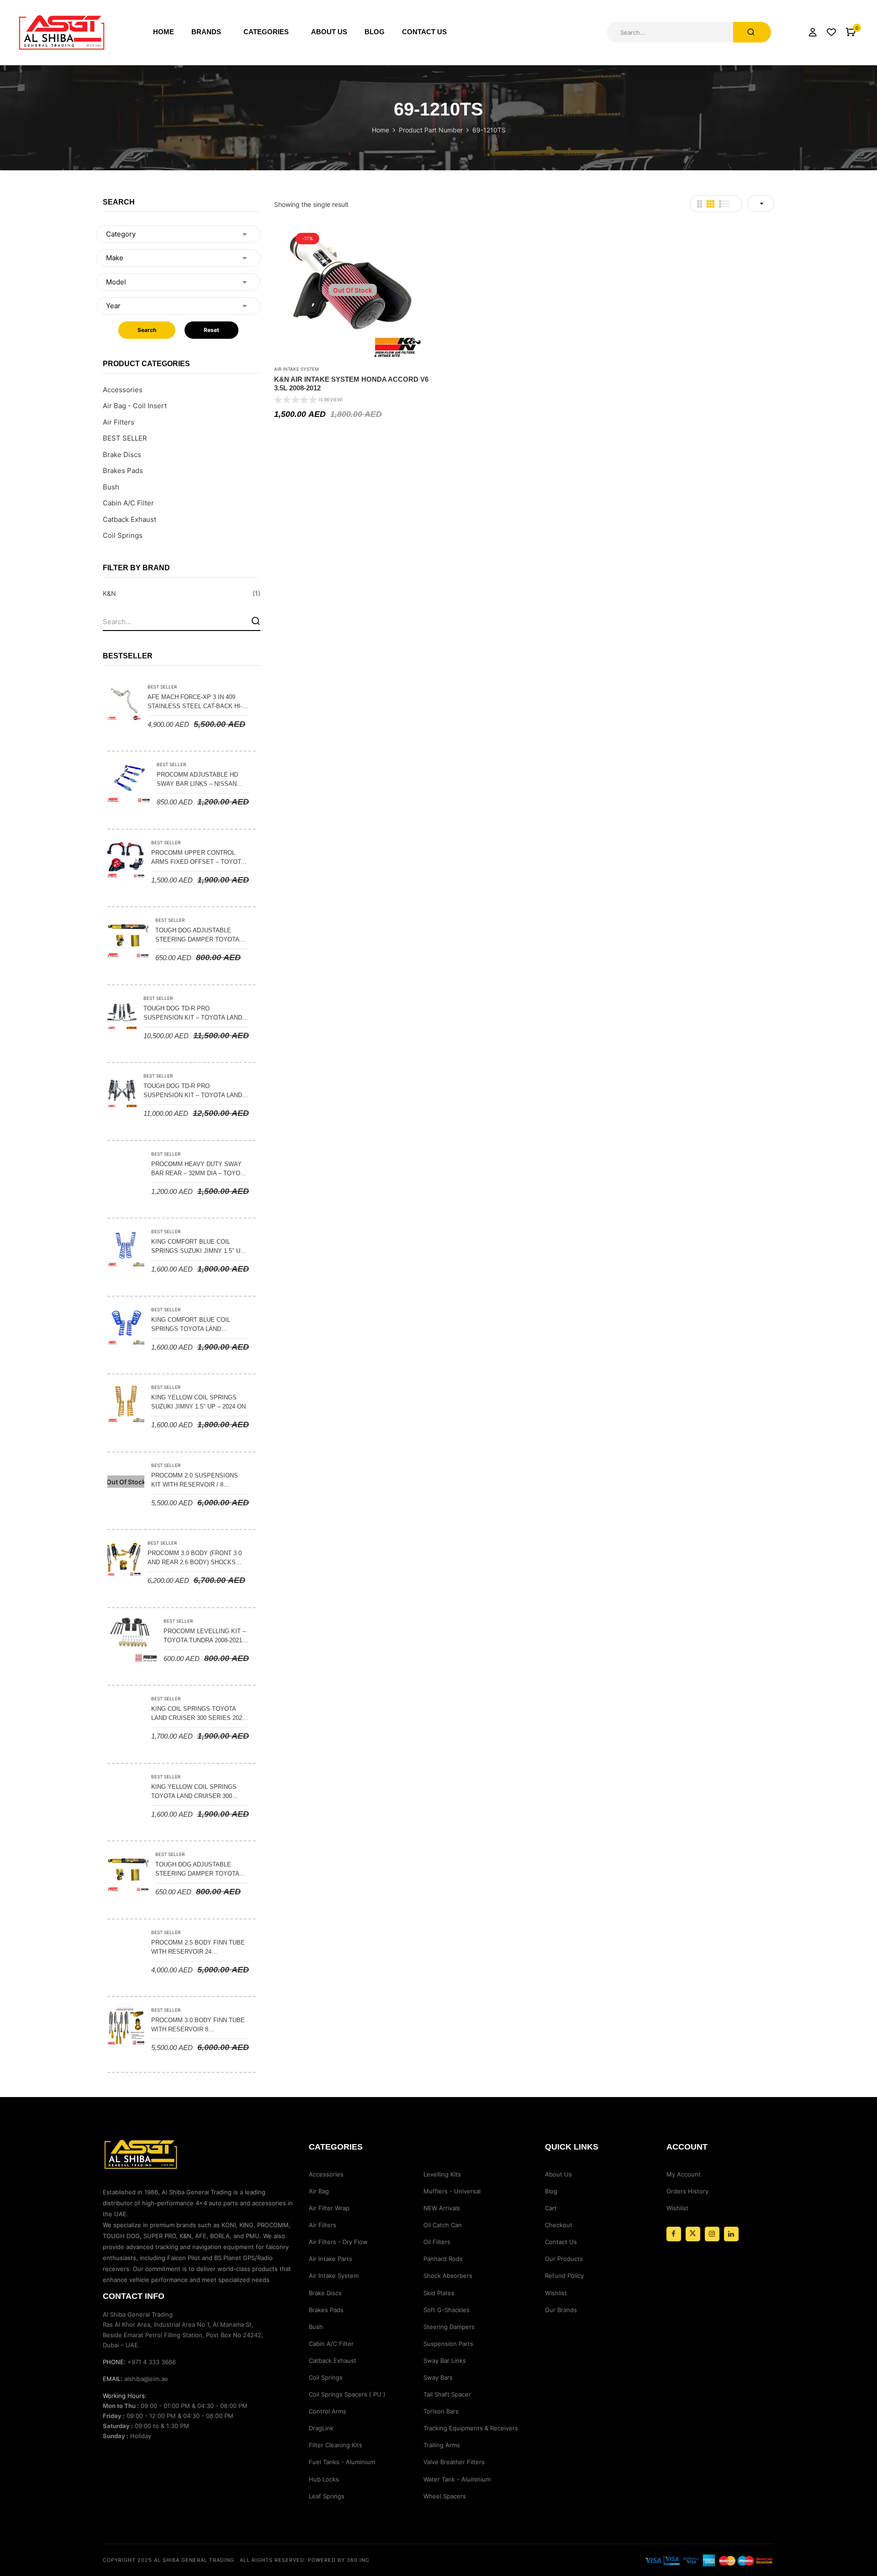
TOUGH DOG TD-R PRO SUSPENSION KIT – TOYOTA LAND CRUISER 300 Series (193, 1091)
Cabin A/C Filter (128, 503)
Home (380, 130)
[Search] (256, 621)
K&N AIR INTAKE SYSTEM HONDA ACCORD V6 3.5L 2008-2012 (351, 384)
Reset (211, 330)
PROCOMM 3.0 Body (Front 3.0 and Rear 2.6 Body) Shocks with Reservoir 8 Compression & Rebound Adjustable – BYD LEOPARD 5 (195, 1558)
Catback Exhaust (129, 519)
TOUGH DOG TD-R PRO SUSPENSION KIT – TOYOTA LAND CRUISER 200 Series (193, 1014)
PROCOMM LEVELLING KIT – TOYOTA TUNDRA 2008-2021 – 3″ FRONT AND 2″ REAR (205, 1636)
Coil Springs (123, 535)
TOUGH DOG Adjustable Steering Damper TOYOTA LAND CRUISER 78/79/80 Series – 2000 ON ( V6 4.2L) (202, 1870)
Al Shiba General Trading (194, 2560)
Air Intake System (296, 369)
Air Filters (119, 422)
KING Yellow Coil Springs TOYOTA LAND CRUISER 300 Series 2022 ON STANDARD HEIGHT (194, 1792)
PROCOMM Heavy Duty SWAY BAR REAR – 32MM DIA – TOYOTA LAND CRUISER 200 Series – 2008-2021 (199, 1169)
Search (147, 330)
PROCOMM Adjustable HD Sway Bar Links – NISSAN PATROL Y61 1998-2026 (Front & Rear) (201, 780)
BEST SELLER (125, 438)
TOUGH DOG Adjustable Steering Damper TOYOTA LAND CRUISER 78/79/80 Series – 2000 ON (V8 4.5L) (202, 936)
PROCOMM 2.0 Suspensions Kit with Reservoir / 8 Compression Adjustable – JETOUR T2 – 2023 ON (196, 1481)
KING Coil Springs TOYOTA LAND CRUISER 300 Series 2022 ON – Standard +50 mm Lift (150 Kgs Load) (198, 1714)
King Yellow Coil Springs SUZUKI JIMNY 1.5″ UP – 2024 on (198, 1402)
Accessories (123, 390)
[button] (851, 32)
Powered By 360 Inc (339, 2560)
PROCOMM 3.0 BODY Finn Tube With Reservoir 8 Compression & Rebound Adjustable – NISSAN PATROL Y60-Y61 (198, 2025)
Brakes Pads (123, 471)
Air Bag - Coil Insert (135, 406)
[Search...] (752, 32)
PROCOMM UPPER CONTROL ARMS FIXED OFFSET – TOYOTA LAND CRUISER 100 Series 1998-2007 (199, 858)
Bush (111, 487)
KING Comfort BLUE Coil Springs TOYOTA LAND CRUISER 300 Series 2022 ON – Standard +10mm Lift (197, 1325)
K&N (109, 593)
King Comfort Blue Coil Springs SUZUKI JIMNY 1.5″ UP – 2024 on (198, 1247)
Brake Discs (122, 455)
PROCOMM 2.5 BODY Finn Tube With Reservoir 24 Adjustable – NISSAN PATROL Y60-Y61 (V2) (198, 1948)
